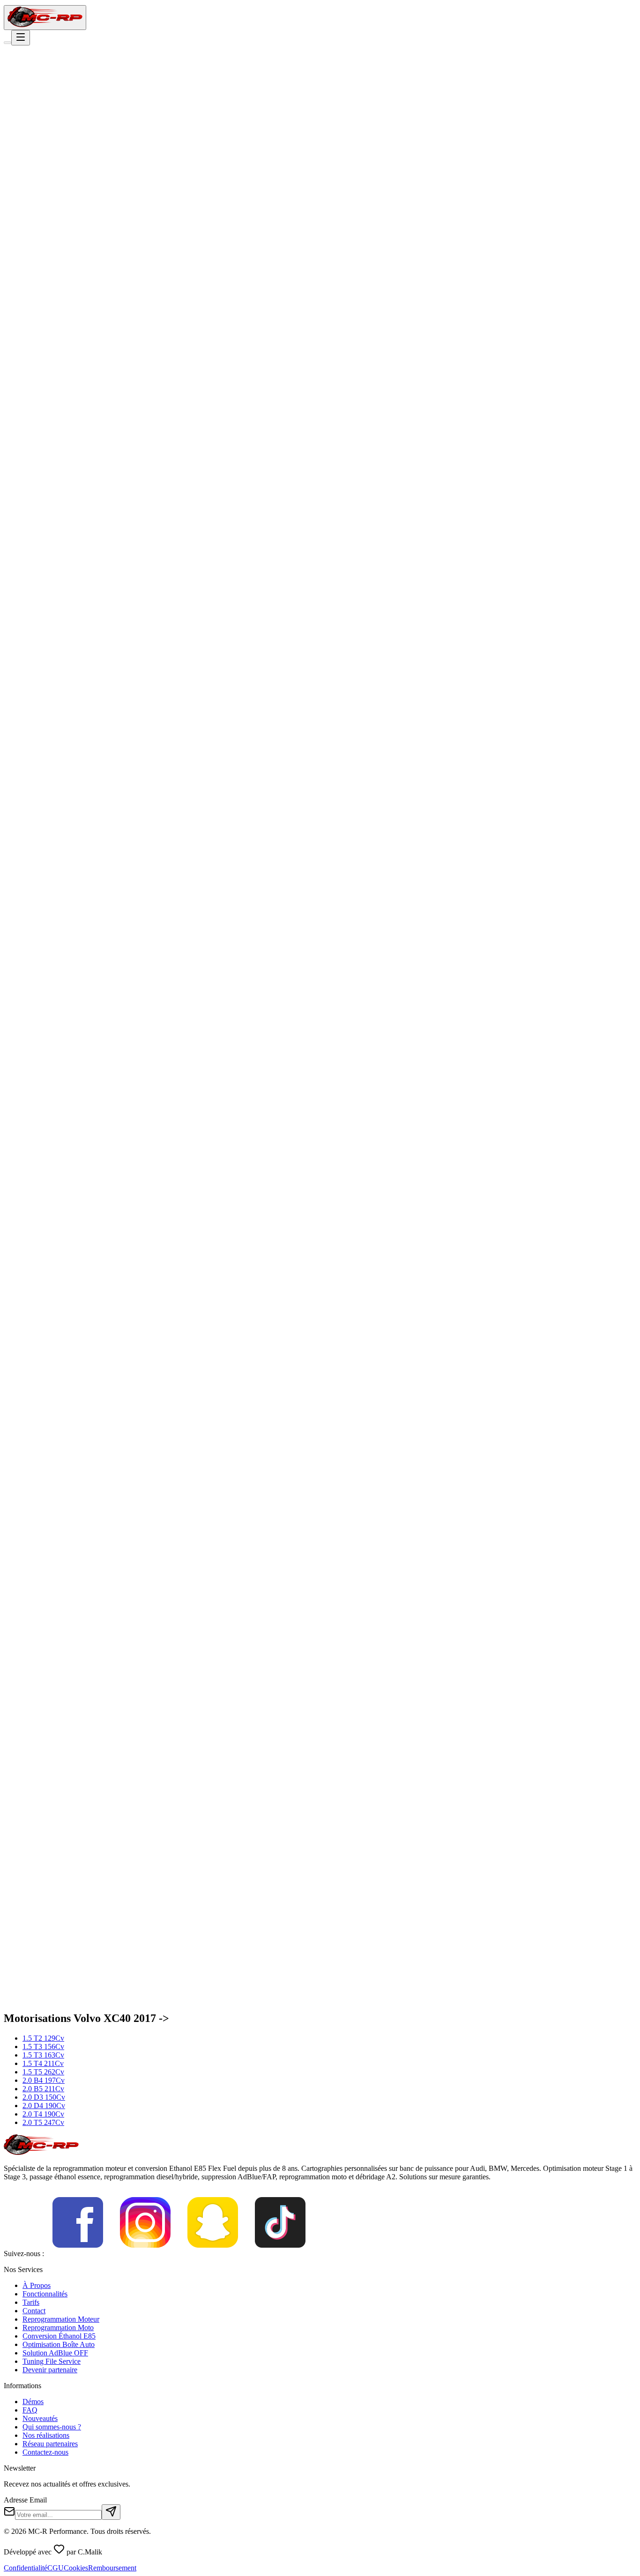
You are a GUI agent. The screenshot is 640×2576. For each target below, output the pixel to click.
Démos (33, 2402)
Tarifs (31, 2302)
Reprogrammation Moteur (61, 2319)
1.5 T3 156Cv (43, 2047)
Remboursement (112, 2568)
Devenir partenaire (50, 2370)
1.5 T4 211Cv (43, 2063)
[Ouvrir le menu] (21, 38)
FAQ (30, 2410)
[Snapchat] (213, 2254)
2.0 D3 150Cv (44, 2097)
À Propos (37, 2285)
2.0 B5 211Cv (43, 2089)
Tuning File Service (52, 2361)
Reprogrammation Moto (58, 2328)
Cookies (76, 2568)
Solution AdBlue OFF (55, 2353)
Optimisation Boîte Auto (59, 2344)
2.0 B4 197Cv (44, 2080)
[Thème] (7, 43)
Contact (34, 2311)
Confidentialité (26, 2568)
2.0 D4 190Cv (44, 2106)
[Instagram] (145, 2254)
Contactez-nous (45, 2452)
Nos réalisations (46, 2435)
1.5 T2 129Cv (43, 2038)
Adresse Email (25, 2500)
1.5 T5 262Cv (43, 2072)
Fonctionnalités (45, 2294)
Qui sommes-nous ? (52, 2427)
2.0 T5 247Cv (43, 2122)
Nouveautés (40, 2418)
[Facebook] (78, 2254)
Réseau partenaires (50, 2444)
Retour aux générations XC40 (59, 122)
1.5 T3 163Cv (43, 2055)
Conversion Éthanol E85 (59, 2336)
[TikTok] (280, 2254)
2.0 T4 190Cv (43, 2114)
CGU (56, 2568)
